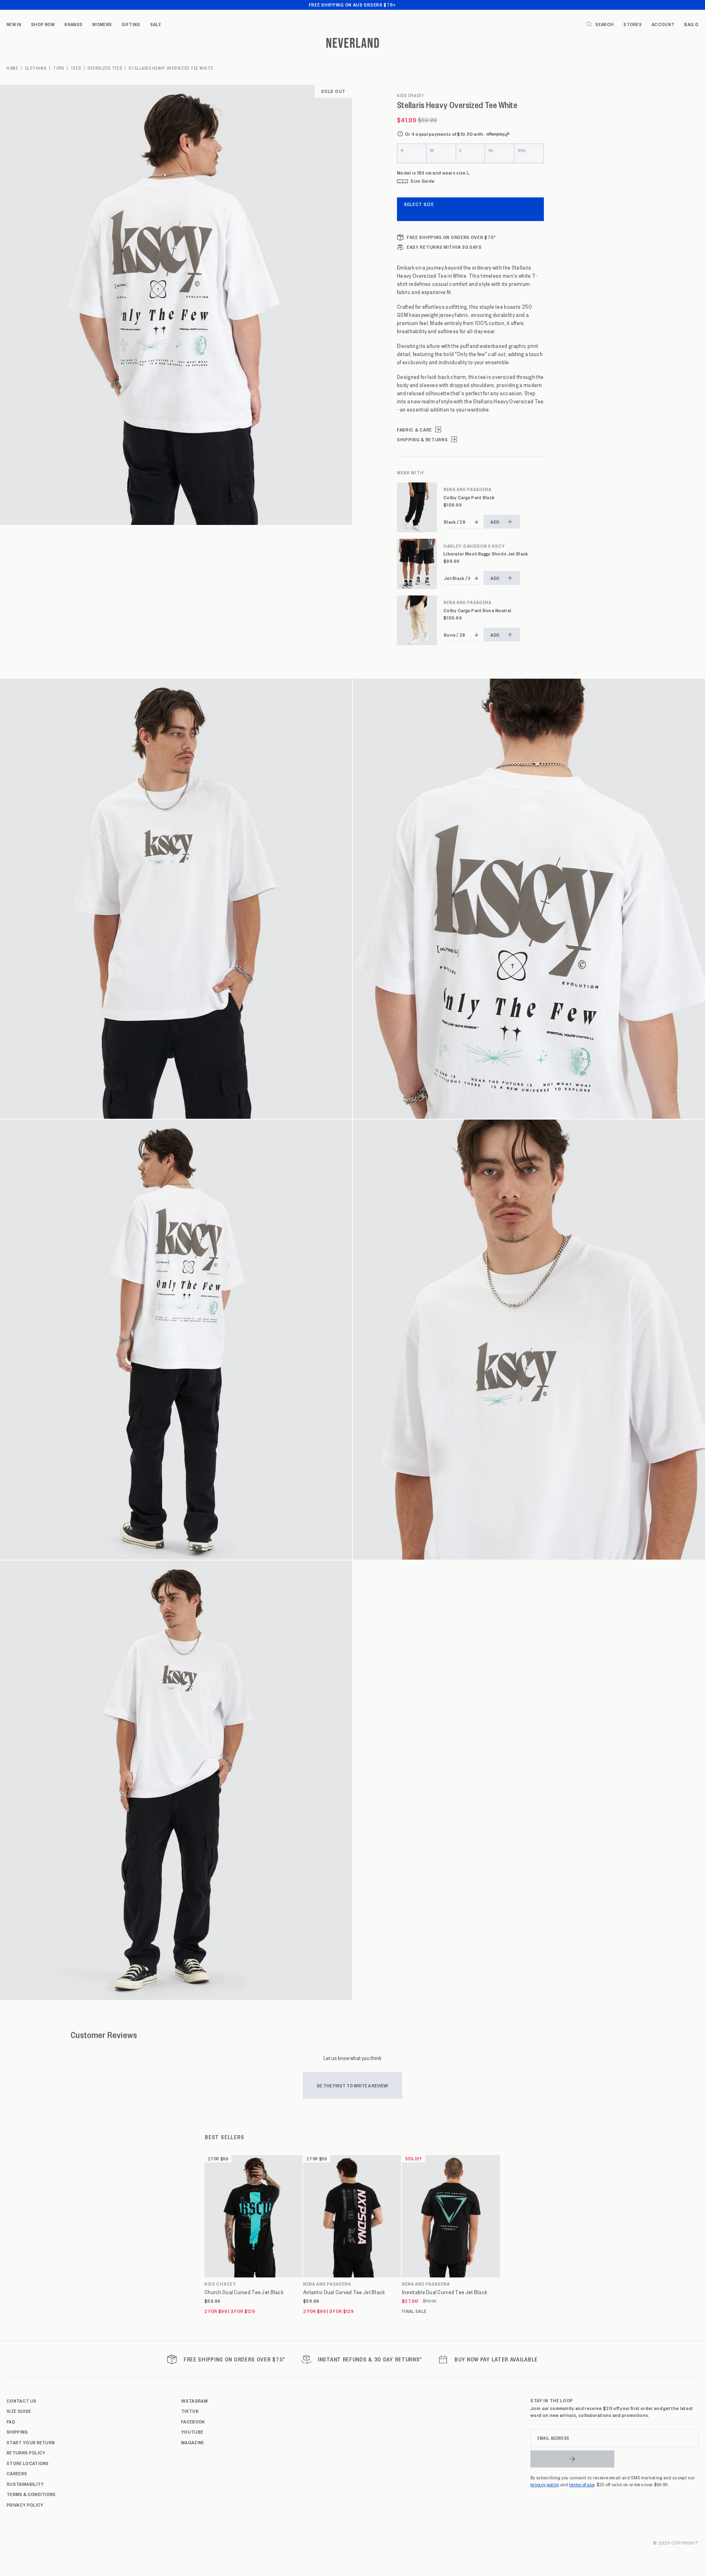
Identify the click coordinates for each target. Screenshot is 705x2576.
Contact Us (21, 2401)
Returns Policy (26, 2452)
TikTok (190, 2411)
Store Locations (28, 2463)
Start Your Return (31, 2442)
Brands (73, 24)
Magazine (193, 2442)
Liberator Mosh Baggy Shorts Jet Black (486, 554)
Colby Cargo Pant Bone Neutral (477, 610)
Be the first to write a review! (353, 2085)
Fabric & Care (415, 430)
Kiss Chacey (410, 95)
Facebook (193, 2421)
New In (14, 24)
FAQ (11, 2421)
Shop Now (43, 24)
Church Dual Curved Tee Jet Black (244, 2292)
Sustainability (25, 2484)
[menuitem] (14, 24)
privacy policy (545, 2484)
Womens (102, 24)
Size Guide (19, 2411)
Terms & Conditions (31, 2494)
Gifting (131, 24)
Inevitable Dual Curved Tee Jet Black (445, 2292)
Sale (156, 24)
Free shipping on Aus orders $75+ (352, 4)
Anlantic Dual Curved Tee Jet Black (344, 2292)
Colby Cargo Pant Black (469, 497)
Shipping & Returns (422, 439)
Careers (17, 2473)
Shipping (17, 2432)
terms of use (582, 2484)
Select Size (419, 204)
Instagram (194, 2401)
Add (495, 522)
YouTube (192, 2432)
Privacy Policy (25, 2505)
